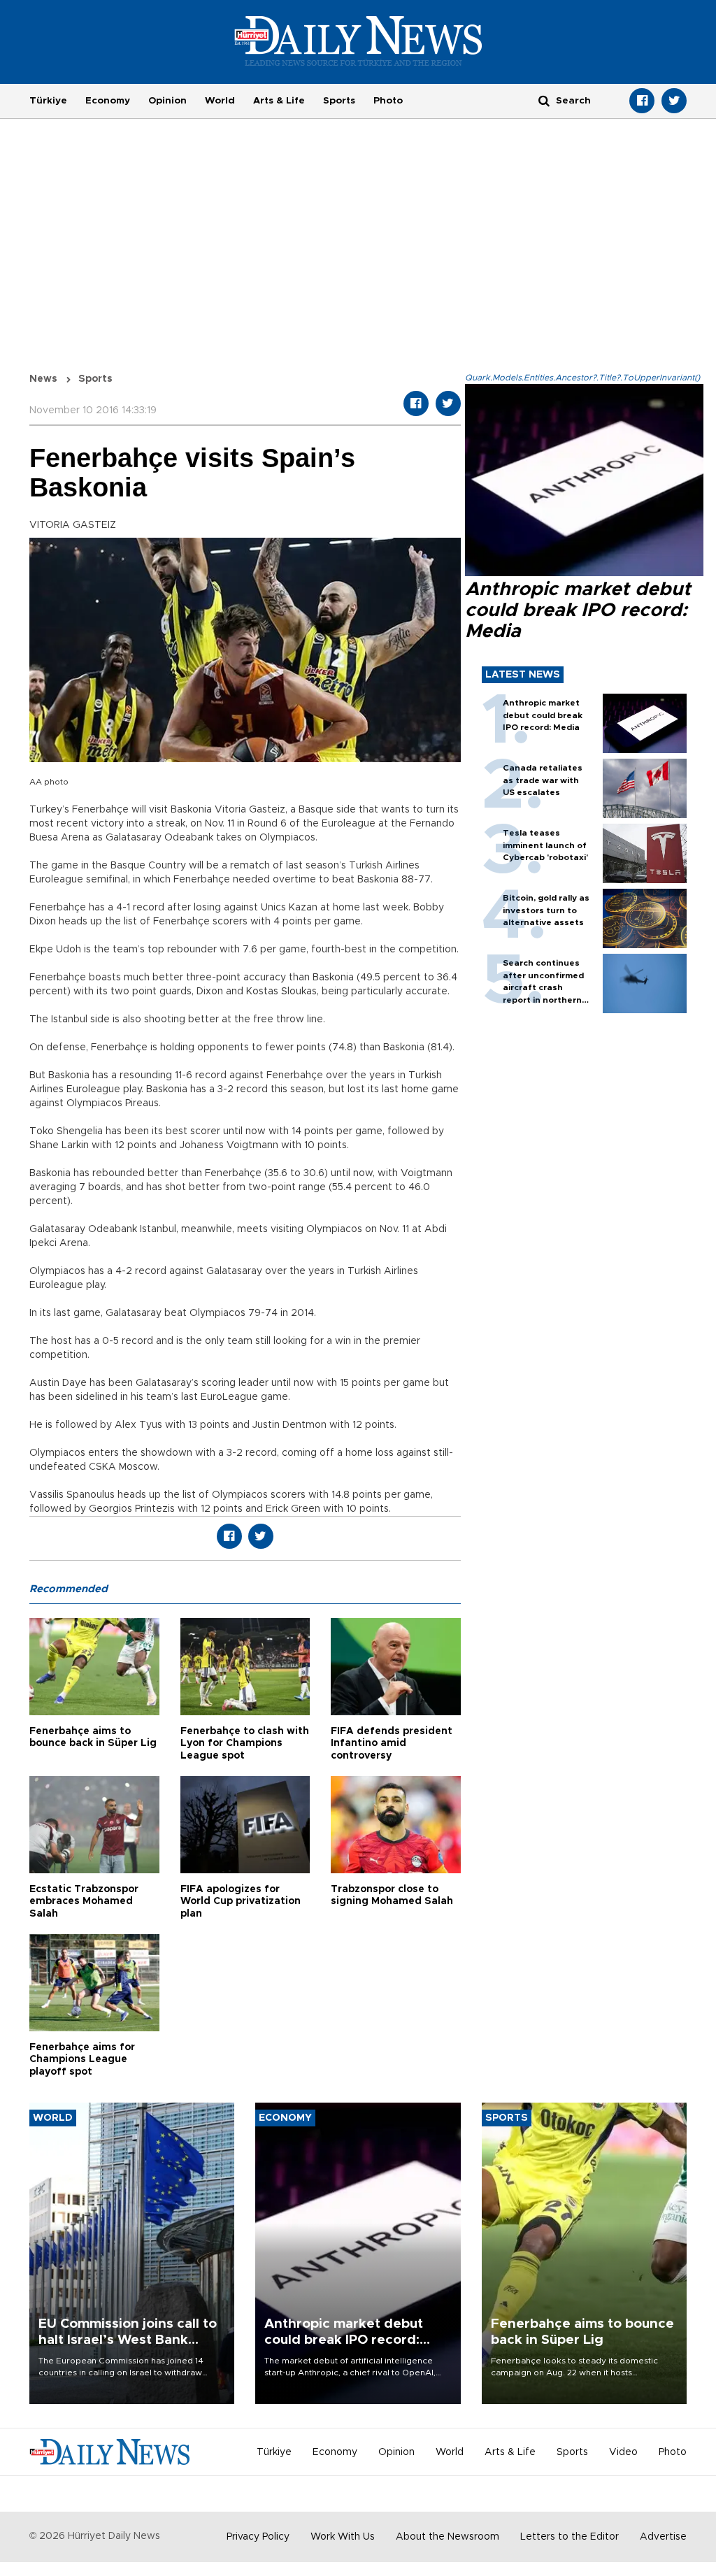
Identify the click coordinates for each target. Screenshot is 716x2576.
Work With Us (343, 2537)
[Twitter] (674, 101)
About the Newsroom (447, 2537)
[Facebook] (642, 101)
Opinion (167, 101)
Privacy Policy (258, 2537)
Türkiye (48, 101)
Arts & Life (279, 101)
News (43, 379)
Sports (339, 101)
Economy (108, 101)
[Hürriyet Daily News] (358, 41)
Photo (388, 101)
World (220, 101)
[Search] (544, 100)
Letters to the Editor (570, 2537)
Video (623, 2452)
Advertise (663, 2537)
